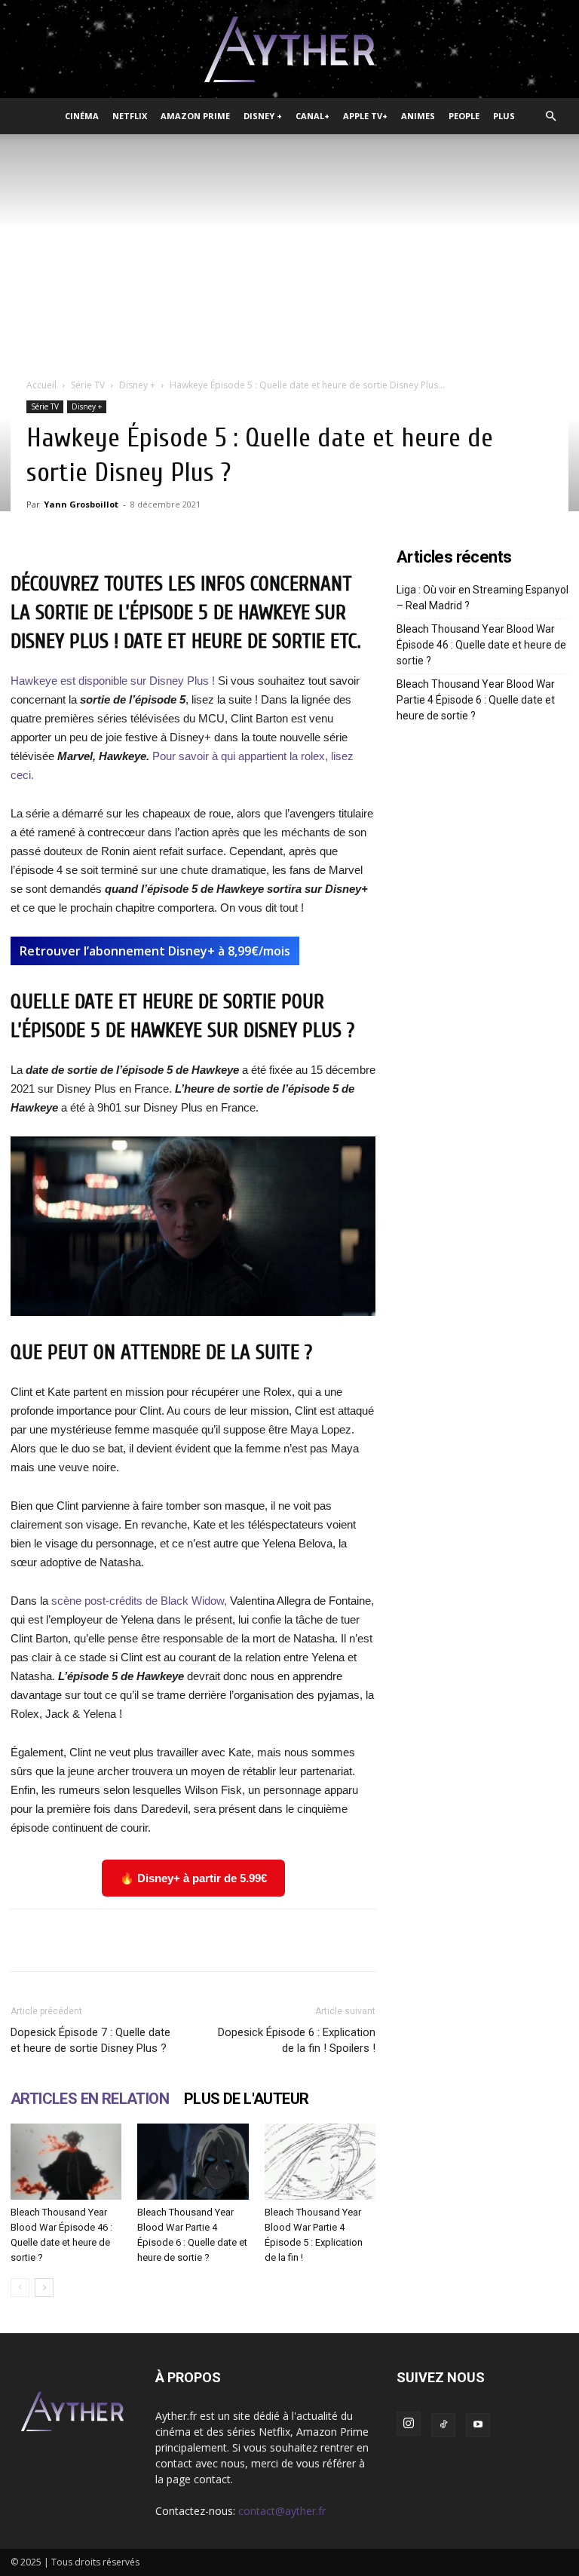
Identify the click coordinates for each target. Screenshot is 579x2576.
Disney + (263, 116)
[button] (550, 117)
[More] (469, 1940)
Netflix (130, 116)
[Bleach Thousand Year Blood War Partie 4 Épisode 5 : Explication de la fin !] (320, 2162)
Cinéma (82, 116)
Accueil (41, 385)
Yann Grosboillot (81, 504)
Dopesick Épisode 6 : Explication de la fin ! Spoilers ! (297, 2040)
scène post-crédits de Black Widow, (138, 1601)
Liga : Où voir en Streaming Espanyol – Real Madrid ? (482, 598)
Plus (504, 116)
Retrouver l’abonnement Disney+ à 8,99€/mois (155, 951)
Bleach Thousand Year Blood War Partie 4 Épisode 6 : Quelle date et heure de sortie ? (476, 700)
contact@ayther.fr (282, 2511)
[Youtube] (478, 2425)
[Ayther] (289, 50)
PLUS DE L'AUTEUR (246, 2099)
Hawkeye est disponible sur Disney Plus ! (113, 681)
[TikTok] (443, 2425)
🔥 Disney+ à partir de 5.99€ (193, 1878)
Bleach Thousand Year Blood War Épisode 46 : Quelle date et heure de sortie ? (481, 645)
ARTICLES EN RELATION (90, 2099)
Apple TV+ (365, 116)
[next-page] (44, 2288)
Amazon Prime (195, 116)
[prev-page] (20, 2288)
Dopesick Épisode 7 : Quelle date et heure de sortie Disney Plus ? (90, 2040)
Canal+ (312, 116)
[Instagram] (409, 2424)
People (464, 116)
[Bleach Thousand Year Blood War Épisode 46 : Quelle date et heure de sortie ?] (66, 2162)
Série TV (88, 385)
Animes (418, 116)
